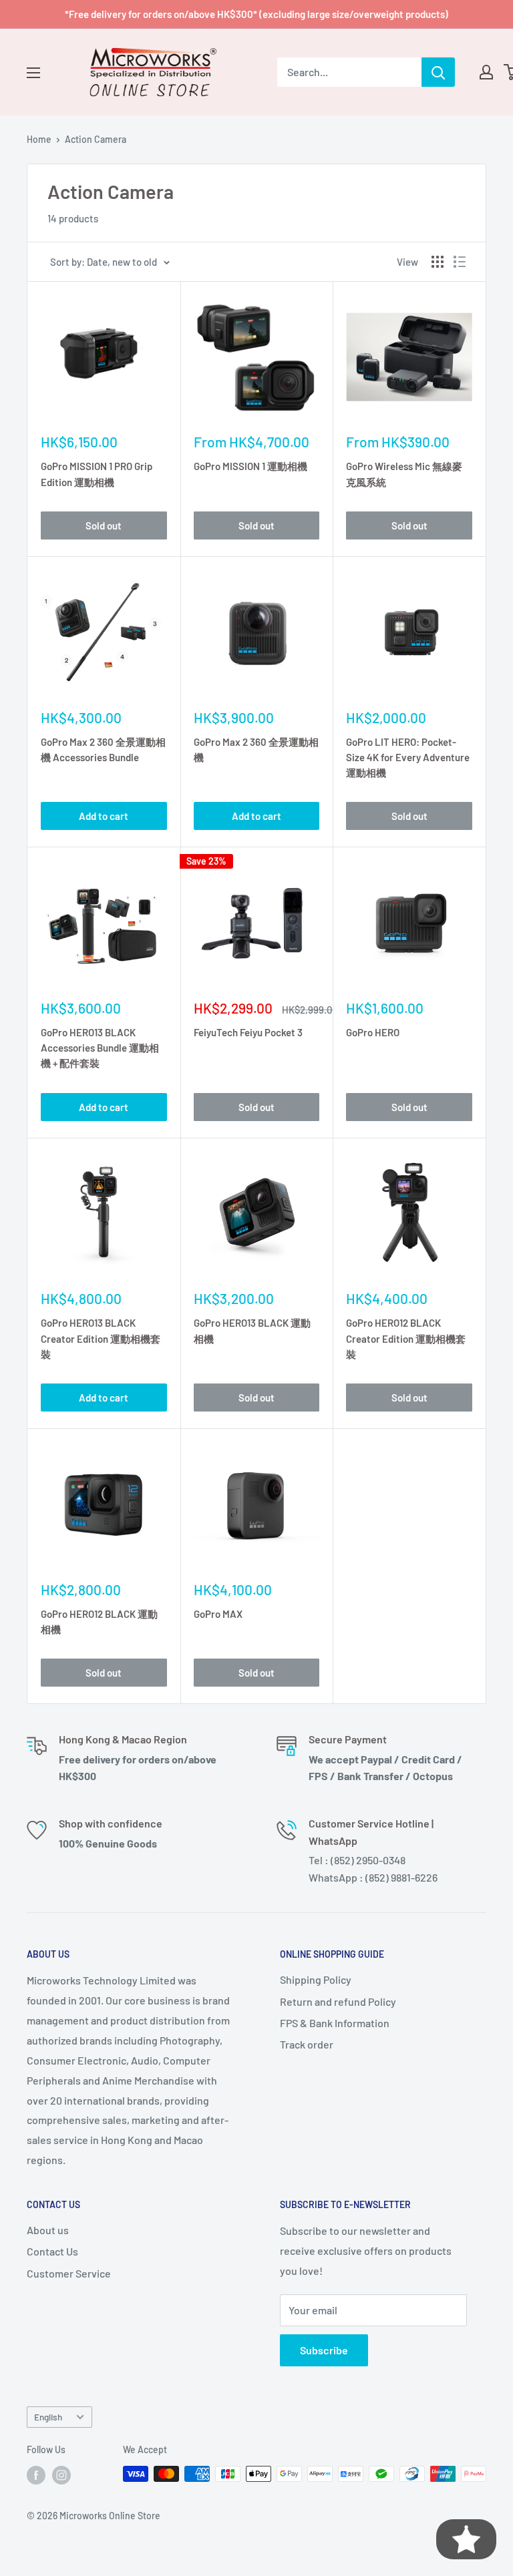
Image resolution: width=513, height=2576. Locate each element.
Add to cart (104, 816)
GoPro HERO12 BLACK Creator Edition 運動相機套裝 (406, 1338)
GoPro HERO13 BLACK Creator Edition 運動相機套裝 (101, 1338)
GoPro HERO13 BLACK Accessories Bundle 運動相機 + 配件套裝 (100, 1048)
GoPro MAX (218, 1614)
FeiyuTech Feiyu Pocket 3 (248, 1032)
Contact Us (52, 2251)
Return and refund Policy (338, 2001)
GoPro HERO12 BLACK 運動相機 (99, 1622)
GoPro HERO (373, 1032)
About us (48, 2230)
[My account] (486, 72)
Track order (307, 2044)
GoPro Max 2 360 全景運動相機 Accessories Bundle (103, 749)
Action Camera (96, 139)
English (48, 2417)
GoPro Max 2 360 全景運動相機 (256, 749)
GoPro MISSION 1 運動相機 (250, 466)
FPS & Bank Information (335, 2023)
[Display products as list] (460, 262)
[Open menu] (33, 73)
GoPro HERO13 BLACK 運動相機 (252, 1330)
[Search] (438, 72)
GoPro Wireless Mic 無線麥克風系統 (404, 474)
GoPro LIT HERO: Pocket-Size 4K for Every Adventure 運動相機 (408, 758)
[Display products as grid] (438, 262)
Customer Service (69, 2273)
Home (39, 139)
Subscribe (324, 2350)
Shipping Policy (316, 1979)
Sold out (104, 525)
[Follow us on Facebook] (36, 2475)
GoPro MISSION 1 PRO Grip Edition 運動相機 (97, 474)
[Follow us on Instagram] (61, 2475)
